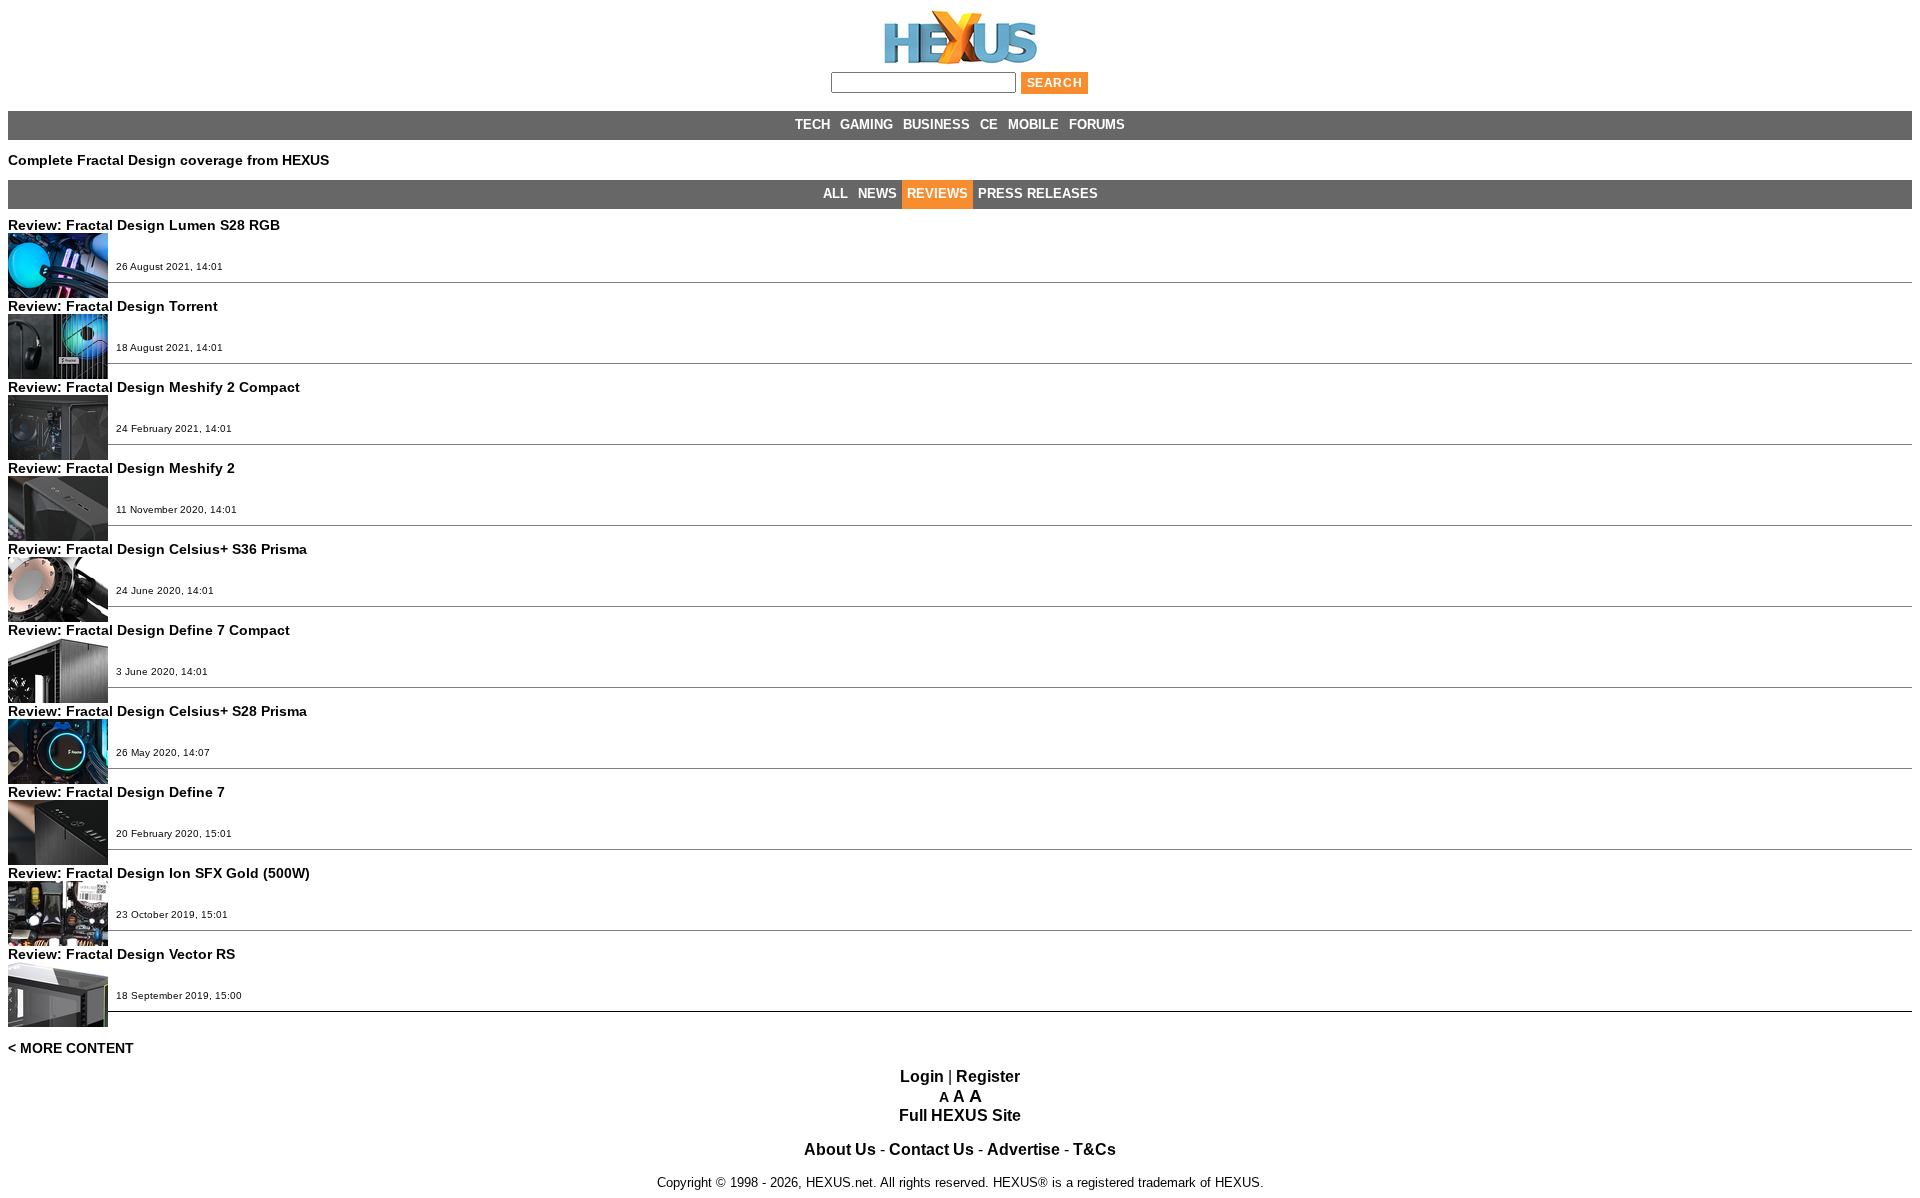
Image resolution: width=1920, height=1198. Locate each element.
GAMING (866, 124)
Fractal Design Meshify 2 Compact (154, 387)
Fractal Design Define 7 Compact (149, 630)
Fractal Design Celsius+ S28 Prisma (157, 711)
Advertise (1023, 1149)
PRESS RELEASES (1038, 193)
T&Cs (1094, 1149)
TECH (812, 124)
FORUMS (1097, 124)
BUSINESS (936, 124)
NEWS (877, 193)
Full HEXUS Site (960, 1115)
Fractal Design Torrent (113, 306)
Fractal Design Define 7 (116, 792)
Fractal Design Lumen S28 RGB (144, 225)
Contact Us (931, 1149)
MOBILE (1033, 124)
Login (922, 1076)
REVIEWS (937, 193)
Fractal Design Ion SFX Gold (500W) (159, 873)
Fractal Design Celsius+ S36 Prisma (157, 549)
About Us (840, 1149)
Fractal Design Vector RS (121, 954)
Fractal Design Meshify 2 (121, 468)
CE (989, 124)
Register (988, 1076)
